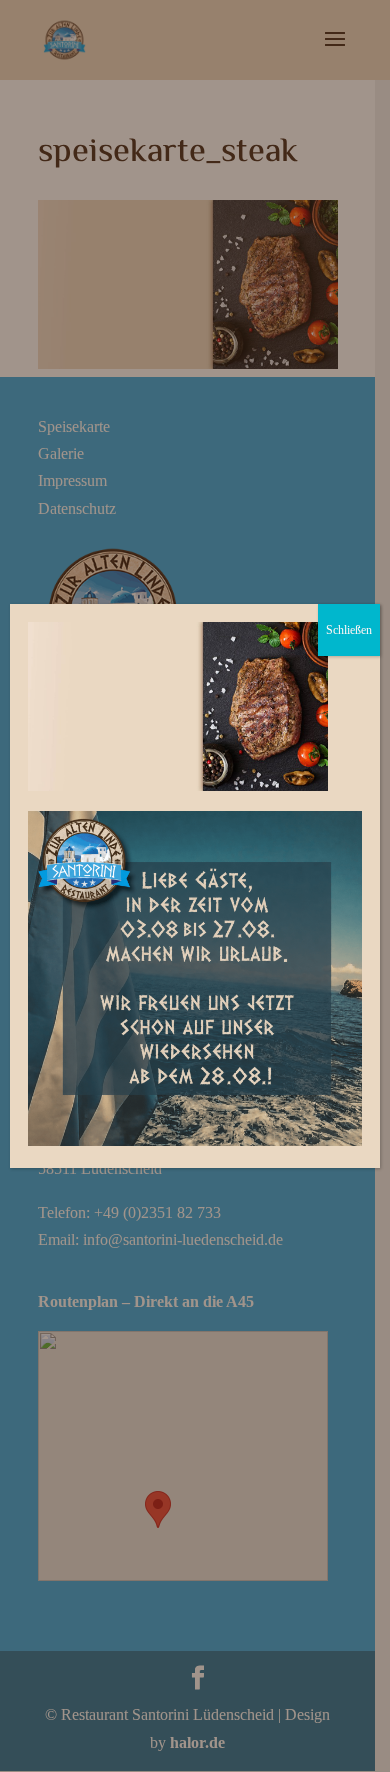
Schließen (349, 630)
